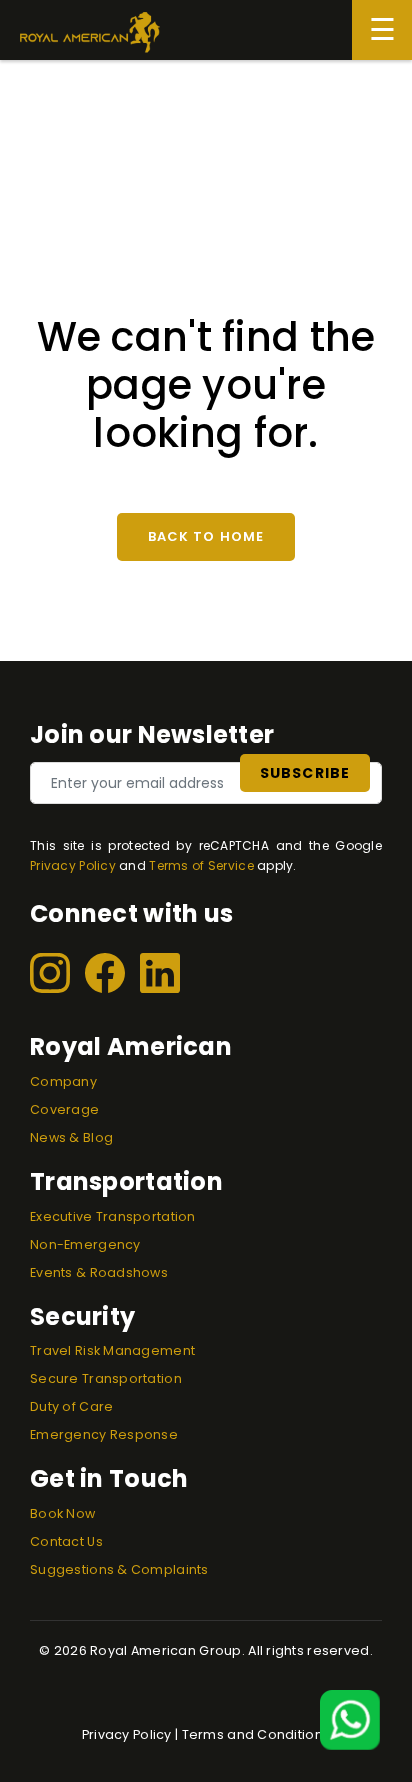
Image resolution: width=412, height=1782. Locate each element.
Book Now (62, 1513)
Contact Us (66, 1541)
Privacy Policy (73, 865)
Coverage (64, 1109)
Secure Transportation (106, 1378)
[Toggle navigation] (382, 30)
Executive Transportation (113, 1216)
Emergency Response (104, 1434)
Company (63, 1081)
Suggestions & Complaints (119, 1569)
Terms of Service (201, 865)
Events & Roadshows (99, 1272)
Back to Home (205, 536)
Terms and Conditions (256, 1734)
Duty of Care (71, 1406)
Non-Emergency (85, 1244)
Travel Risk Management (112, 1350)
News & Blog (71, 1137)
